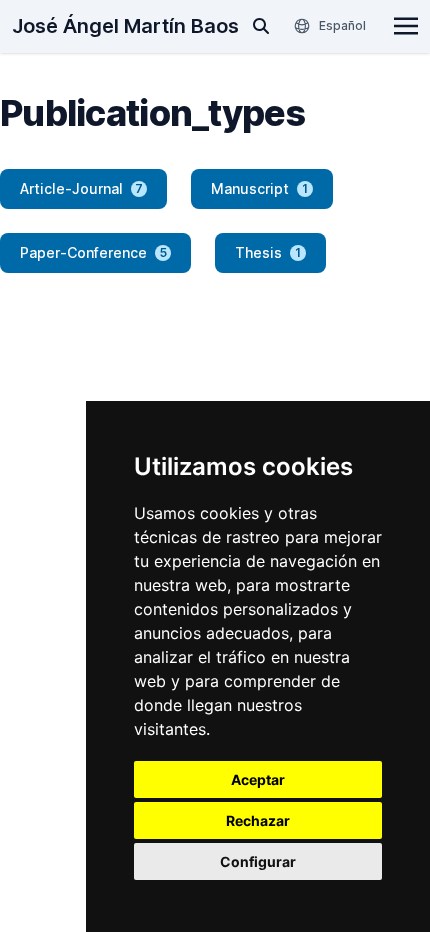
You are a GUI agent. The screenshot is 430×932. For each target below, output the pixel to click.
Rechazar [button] (258, 820)
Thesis (268, 252)
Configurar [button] (258, 861)
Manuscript (259, 188)
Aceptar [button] (258, 779)
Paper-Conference (93, 252)
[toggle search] (261, 26)
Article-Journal (81, 188)
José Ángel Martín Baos (125, 26)
